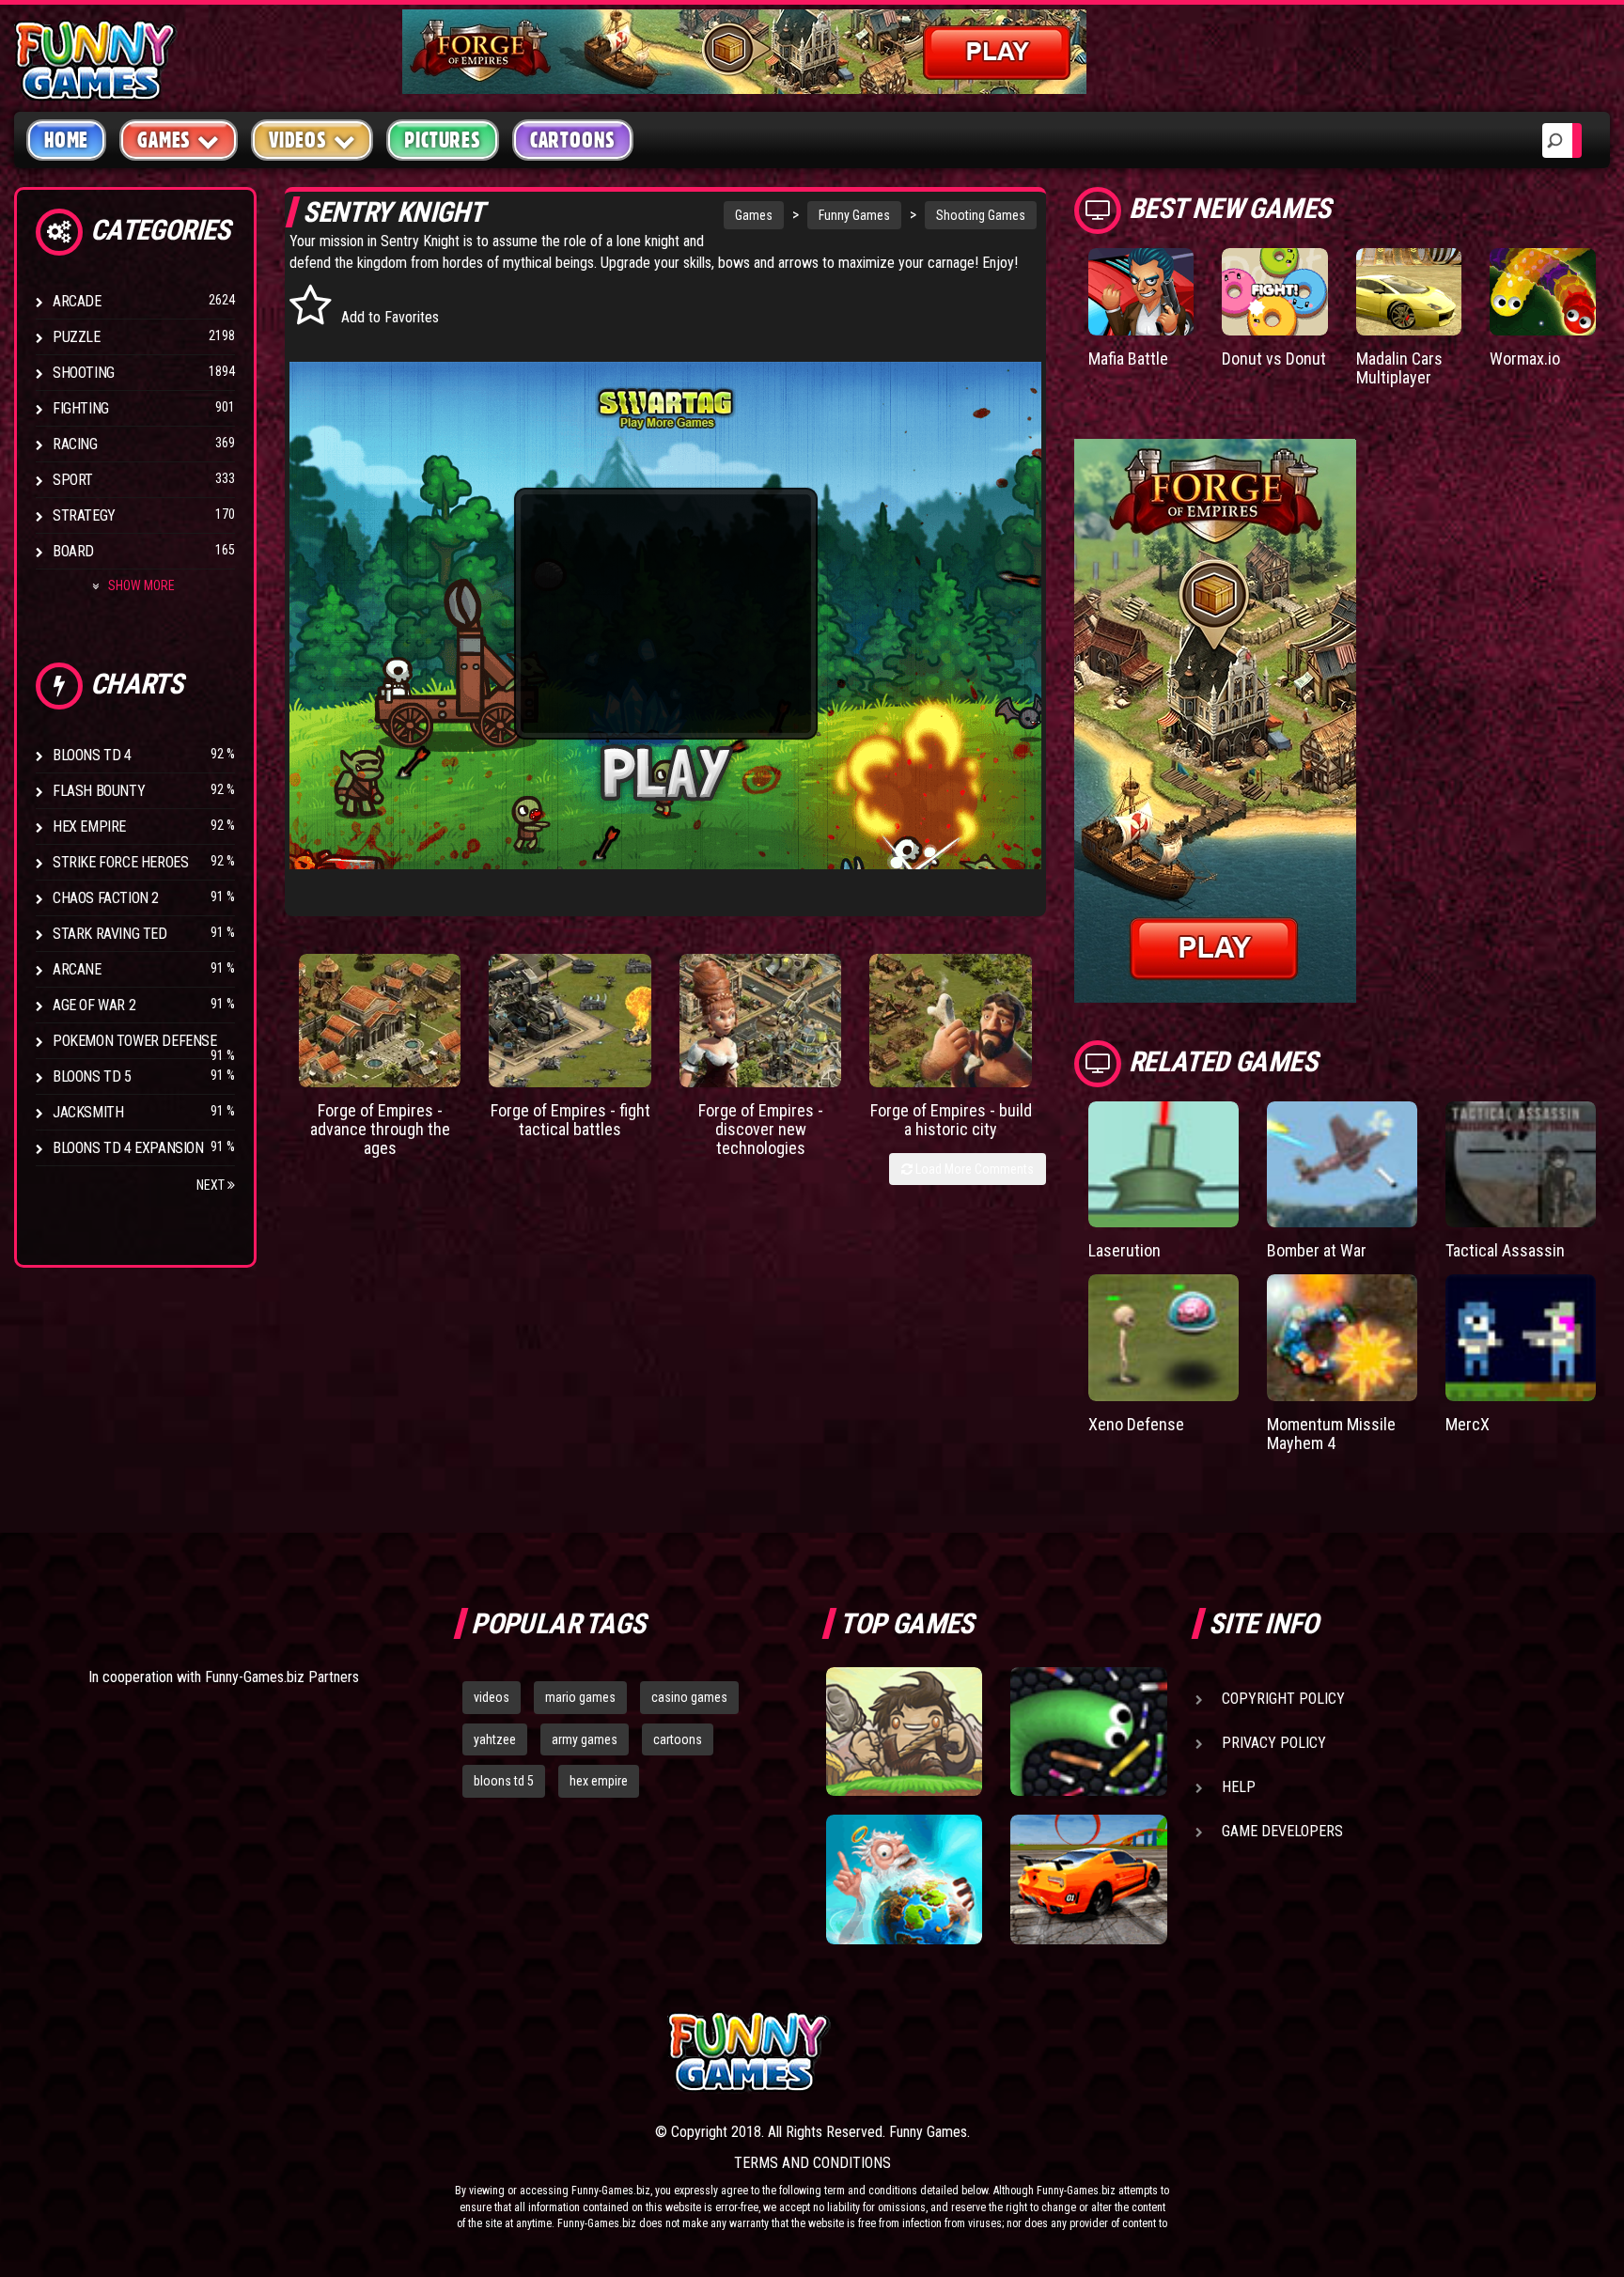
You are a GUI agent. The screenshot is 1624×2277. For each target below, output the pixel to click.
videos (492, 1697)
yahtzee (495, 1739)
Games (754, 215)
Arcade (77, 301)
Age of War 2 (94, 1005)
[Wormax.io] (1543, 292)
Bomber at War (1317, 1250)
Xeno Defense (1136, 1424)
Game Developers (1282, 1831)
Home (66, 140)
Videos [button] (298, 140)
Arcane (77, 969)
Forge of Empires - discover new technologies (761, 1129)
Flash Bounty (99, 791)
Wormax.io (1525, 359)
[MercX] (1521, 1338)
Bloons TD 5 (92, 1076)
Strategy (84, 515)
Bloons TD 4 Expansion (128, 1148)
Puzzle (77, 337)
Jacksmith (88, 1112)
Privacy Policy (1274, 1743)
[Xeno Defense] (1163, 1338)
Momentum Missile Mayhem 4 (1331, 1434)
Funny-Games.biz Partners (282, 1677)
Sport (73, 480)
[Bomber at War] (1342, 1165)
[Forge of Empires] (380, 1021)
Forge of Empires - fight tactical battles (570, 1120)
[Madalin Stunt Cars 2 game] (1088, 1879)
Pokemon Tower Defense (135, 1041)
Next (212, 1185)
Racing (75, 444)
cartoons (678, 1739)
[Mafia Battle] (1141, 292)
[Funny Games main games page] (1101, 2052)
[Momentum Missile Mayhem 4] (1342, 1338)
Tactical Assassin (1505, 1250)
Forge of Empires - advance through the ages (380, 1129)
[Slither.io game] (1088, 1732)
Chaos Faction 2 (106, 898)
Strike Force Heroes (120, 862)
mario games (580, 1697)
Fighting (81, 408)
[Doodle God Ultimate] (904, 1879)
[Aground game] (904, 1732)
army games (585, 1739)
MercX (1468, 1424)
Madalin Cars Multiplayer (1399, 368)
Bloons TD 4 (92, 755)
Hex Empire (89, 827)
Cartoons (573, 140)
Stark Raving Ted (110, 934)
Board (73, 551)
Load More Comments (973, 1169)
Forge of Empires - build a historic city (951, 1120)
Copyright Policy (1283, 1699)
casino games (689, 1697)
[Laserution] (1163, 1165)
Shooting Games (981, 215)
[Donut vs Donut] (1275, 292)
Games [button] (164, 140)
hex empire (599, 1781)
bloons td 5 (504, 1781)
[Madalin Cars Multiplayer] (1409, 292)
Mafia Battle (1128, 359)
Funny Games (854, 215)
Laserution (1124, 1250)
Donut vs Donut (1274, 359)
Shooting (84, 373)
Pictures (442, 140)
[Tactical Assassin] (1521, 1165)
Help (1239, 1787)
